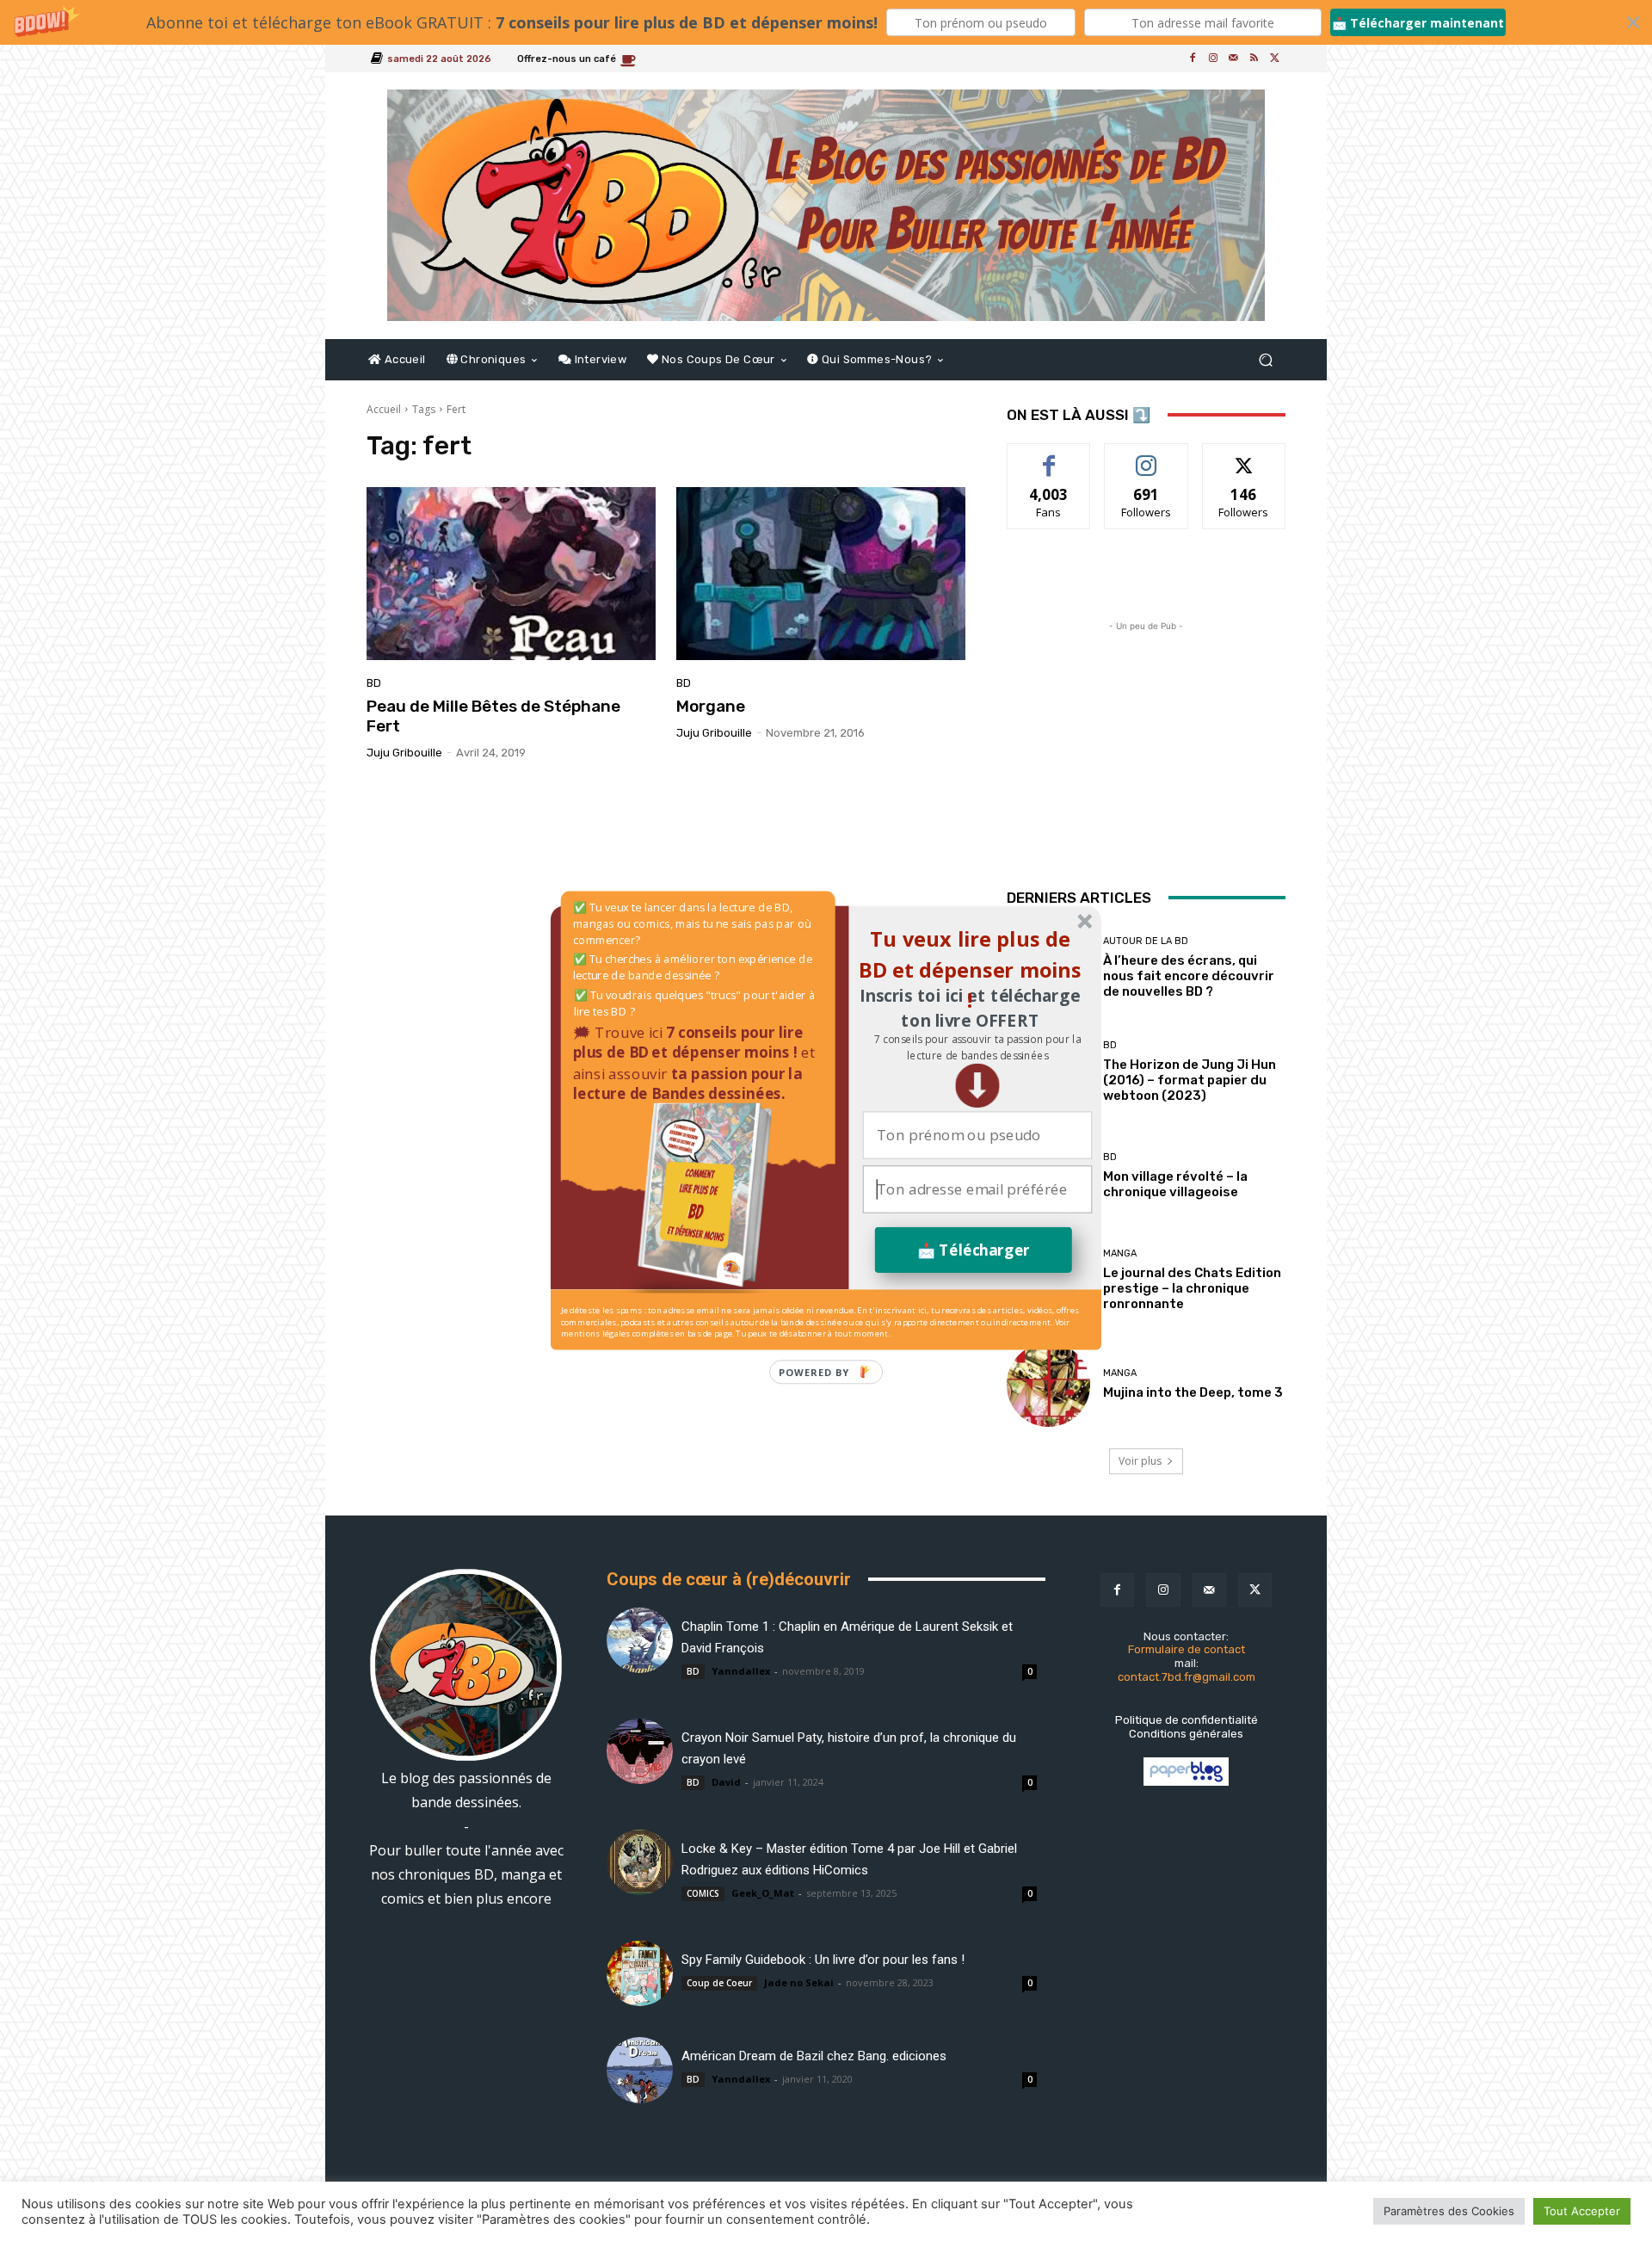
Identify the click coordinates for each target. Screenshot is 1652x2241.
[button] (977, 1048)
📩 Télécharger (974, 1250)
